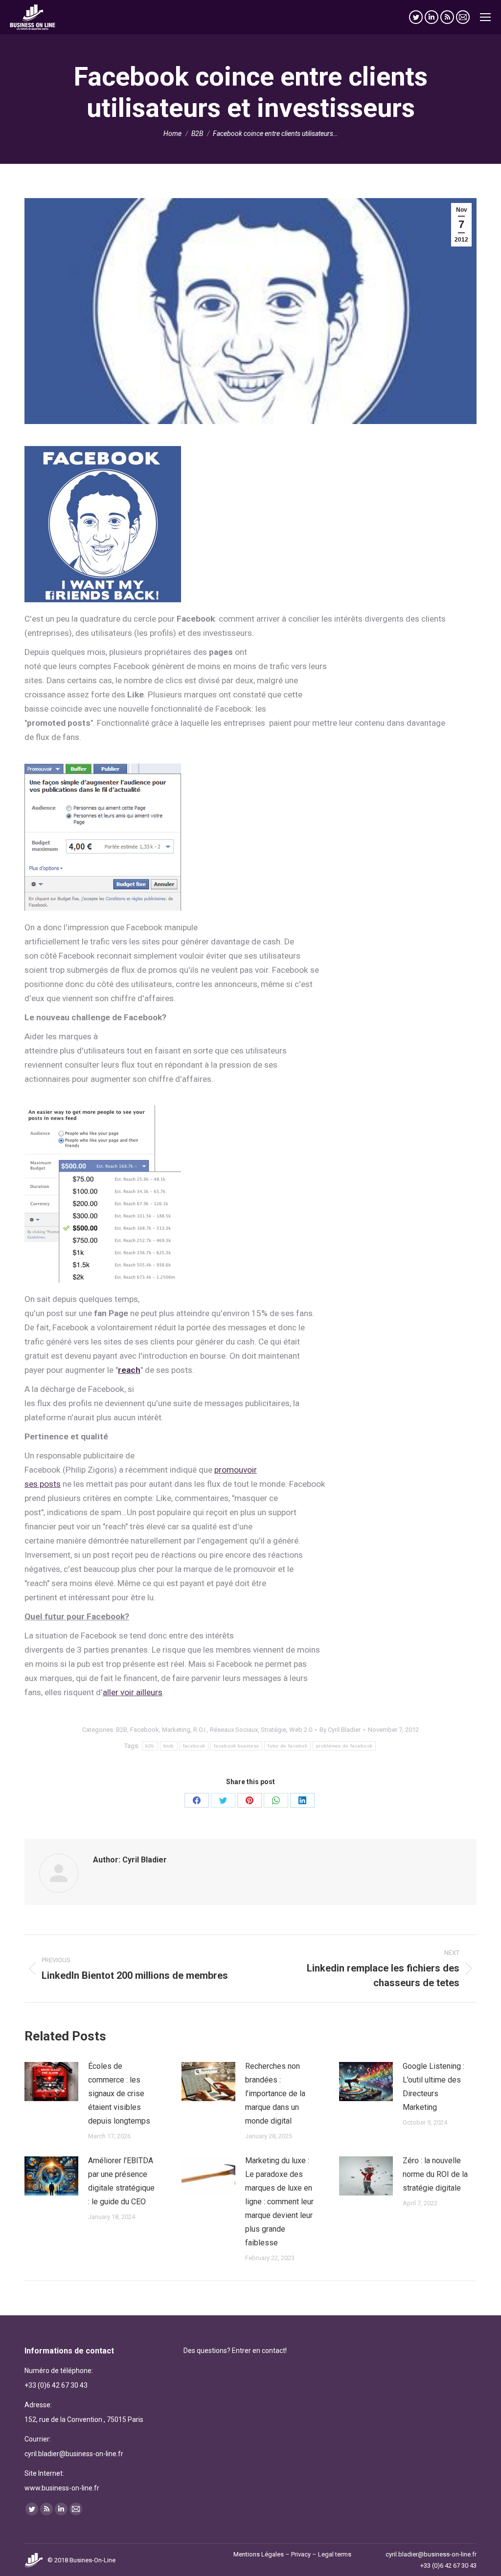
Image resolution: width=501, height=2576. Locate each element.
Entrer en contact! (259, 2351)
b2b (150, 1746)
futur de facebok (287, 1746)
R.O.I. (200, 1730)
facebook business (236, 1746)
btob (169, 1746)
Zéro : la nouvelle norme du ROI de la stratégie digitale (435, 2174)
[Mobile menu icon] (485, 17)
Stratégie (273, 1730)
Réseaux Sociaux (234, 1730)
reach (129, 1370)
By (340, 1730)
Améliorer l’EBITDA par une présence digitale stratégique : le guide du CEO (121, 2181)
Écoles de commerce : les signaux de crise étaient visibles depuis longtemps (119, 2094)
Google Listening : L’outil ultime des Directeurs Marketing (433, 2087)
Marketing (176, 1730)
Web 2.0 (301, 1730)
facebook (194, 1746)
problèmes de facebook (344, 1746)
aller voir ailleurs (133, 1692)
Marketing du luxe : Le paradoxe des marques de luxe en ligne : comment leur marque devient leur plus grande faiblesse (279, 2202)
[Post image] (51, 2082)
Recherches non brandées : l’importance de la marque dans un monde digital (275, 2094)
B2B (122, 1730)
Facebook (145, 1730)
